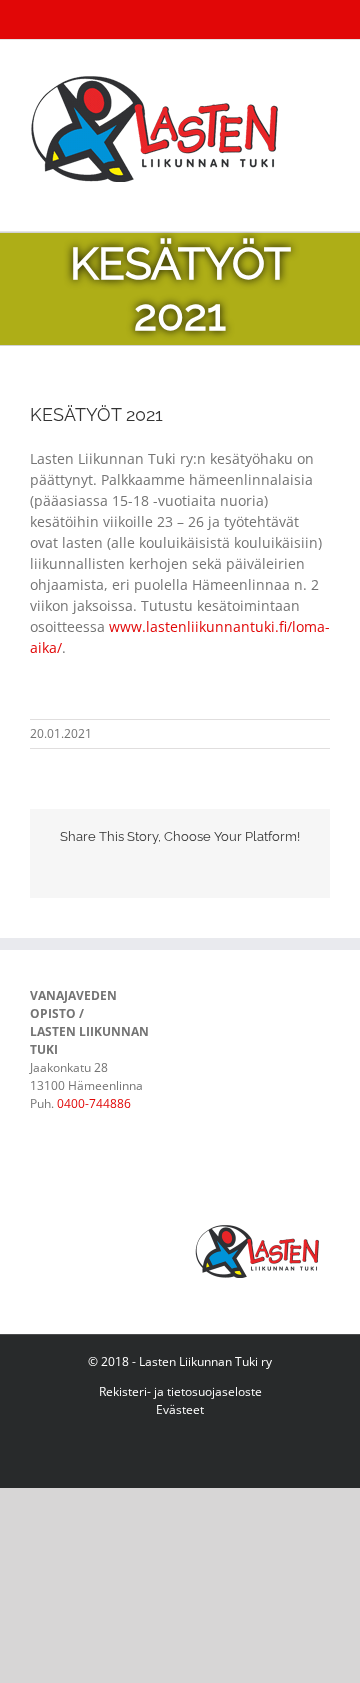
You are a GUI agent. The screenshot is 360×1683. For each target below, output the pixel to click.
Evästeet (180, 1409)
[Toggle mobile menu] (322, 200)
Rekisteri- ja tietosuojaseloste (180, 1391)
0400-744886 (94, 1103)
